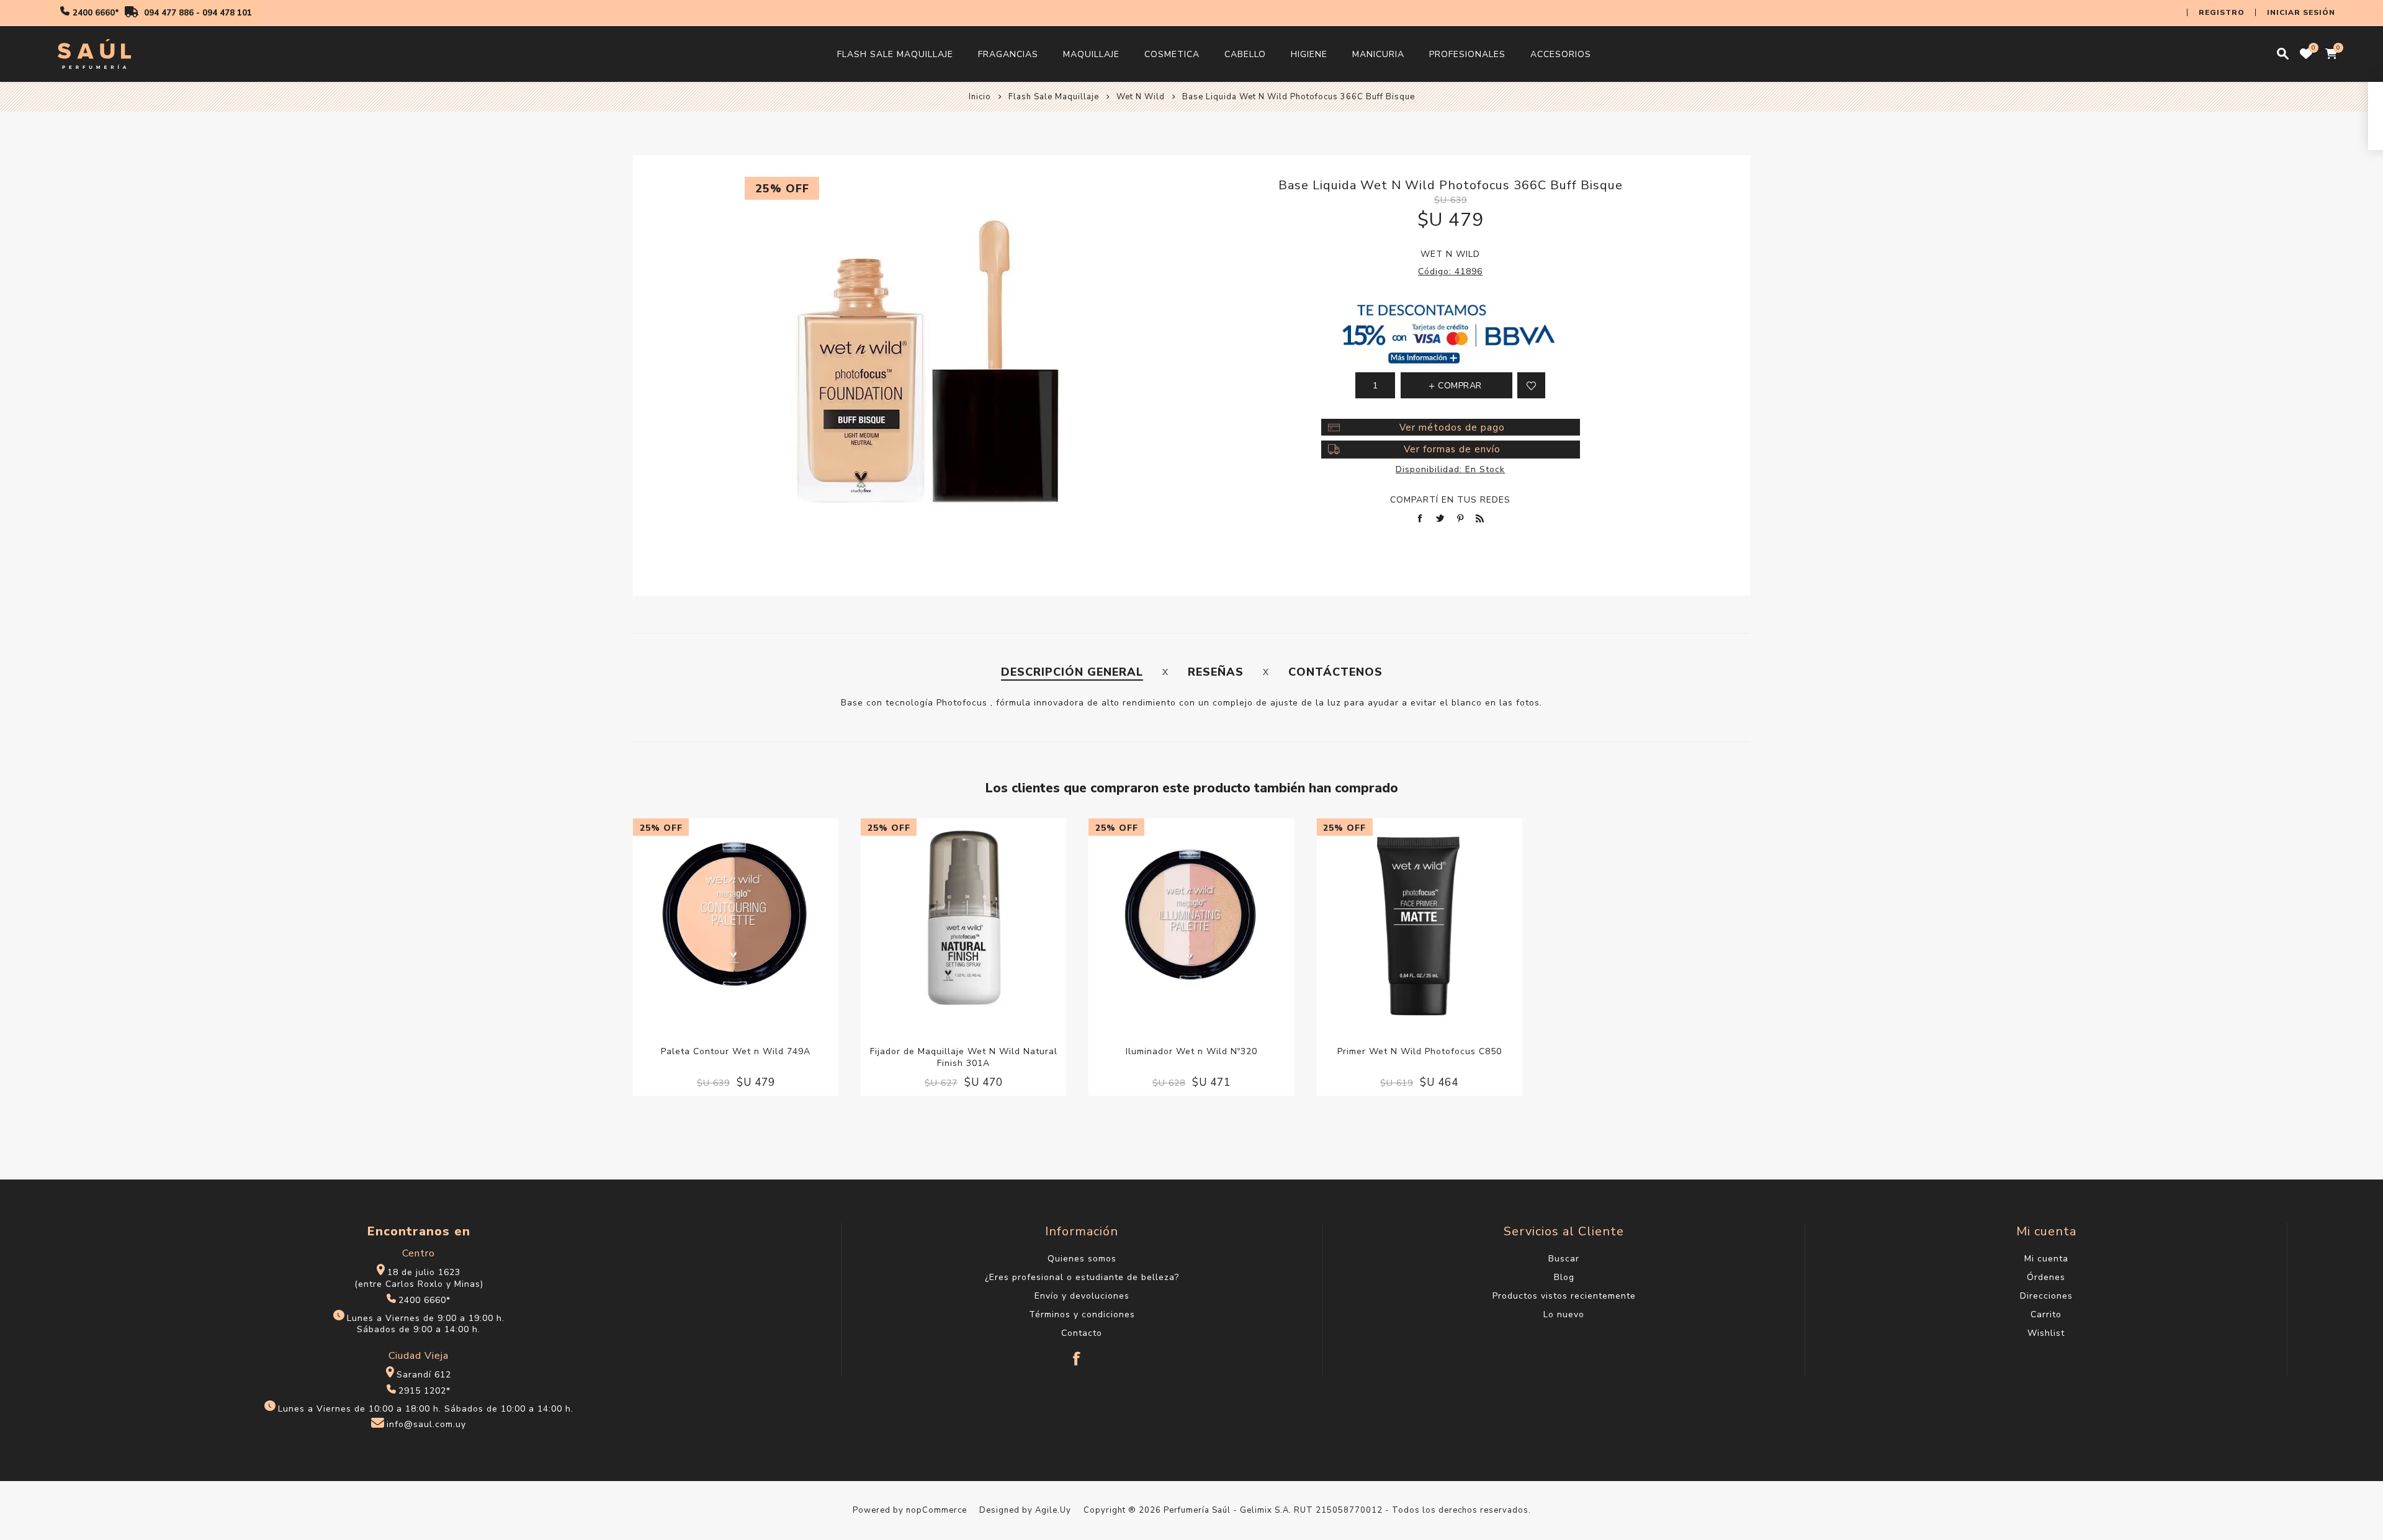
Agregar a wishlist (1531, 385)
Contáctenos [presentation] (1335, 672)
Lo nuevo (1564, 1314)
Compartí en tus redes (1450, 500)
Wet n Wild (1450, 254)
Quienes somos (1082, 1259)
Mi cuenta (2046, 1259)
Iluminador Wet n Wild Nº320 (1191, 1051)
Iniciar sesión (2301, 12)
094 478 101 (227, 13)
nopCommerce (936, 1510)
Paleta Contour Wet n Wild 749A (736, 1051)
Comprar (748, 921)
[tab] (1072, 672)
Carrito (2046, 1314)
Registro (2222, 12)
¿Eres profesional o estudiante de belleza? (1082, 1277)
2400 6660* (96, 13)
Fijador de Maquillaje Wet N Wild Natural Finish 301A (964, 1057)
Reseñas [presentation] (1216, 672)
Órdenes (2046, 1277)
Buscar (1564, 1259)
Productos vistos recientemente (1564, 1296)
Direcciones (2046, 1296)
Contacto (1082, 1333)
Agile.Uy (1053, 1510)
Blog (1564, 1277)
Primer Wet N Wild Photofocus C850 (1420, 1051)
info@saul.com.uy (426, 1425)
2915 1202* (424, 1391)
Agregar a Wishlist (723, 921)
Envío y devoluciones (1082, 1296)
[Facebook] (1077, 1353)
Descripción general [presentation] (1072, 672)
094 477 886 (169, 13)
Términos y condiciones (1082, 1314)
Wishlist (2046, 1333)
